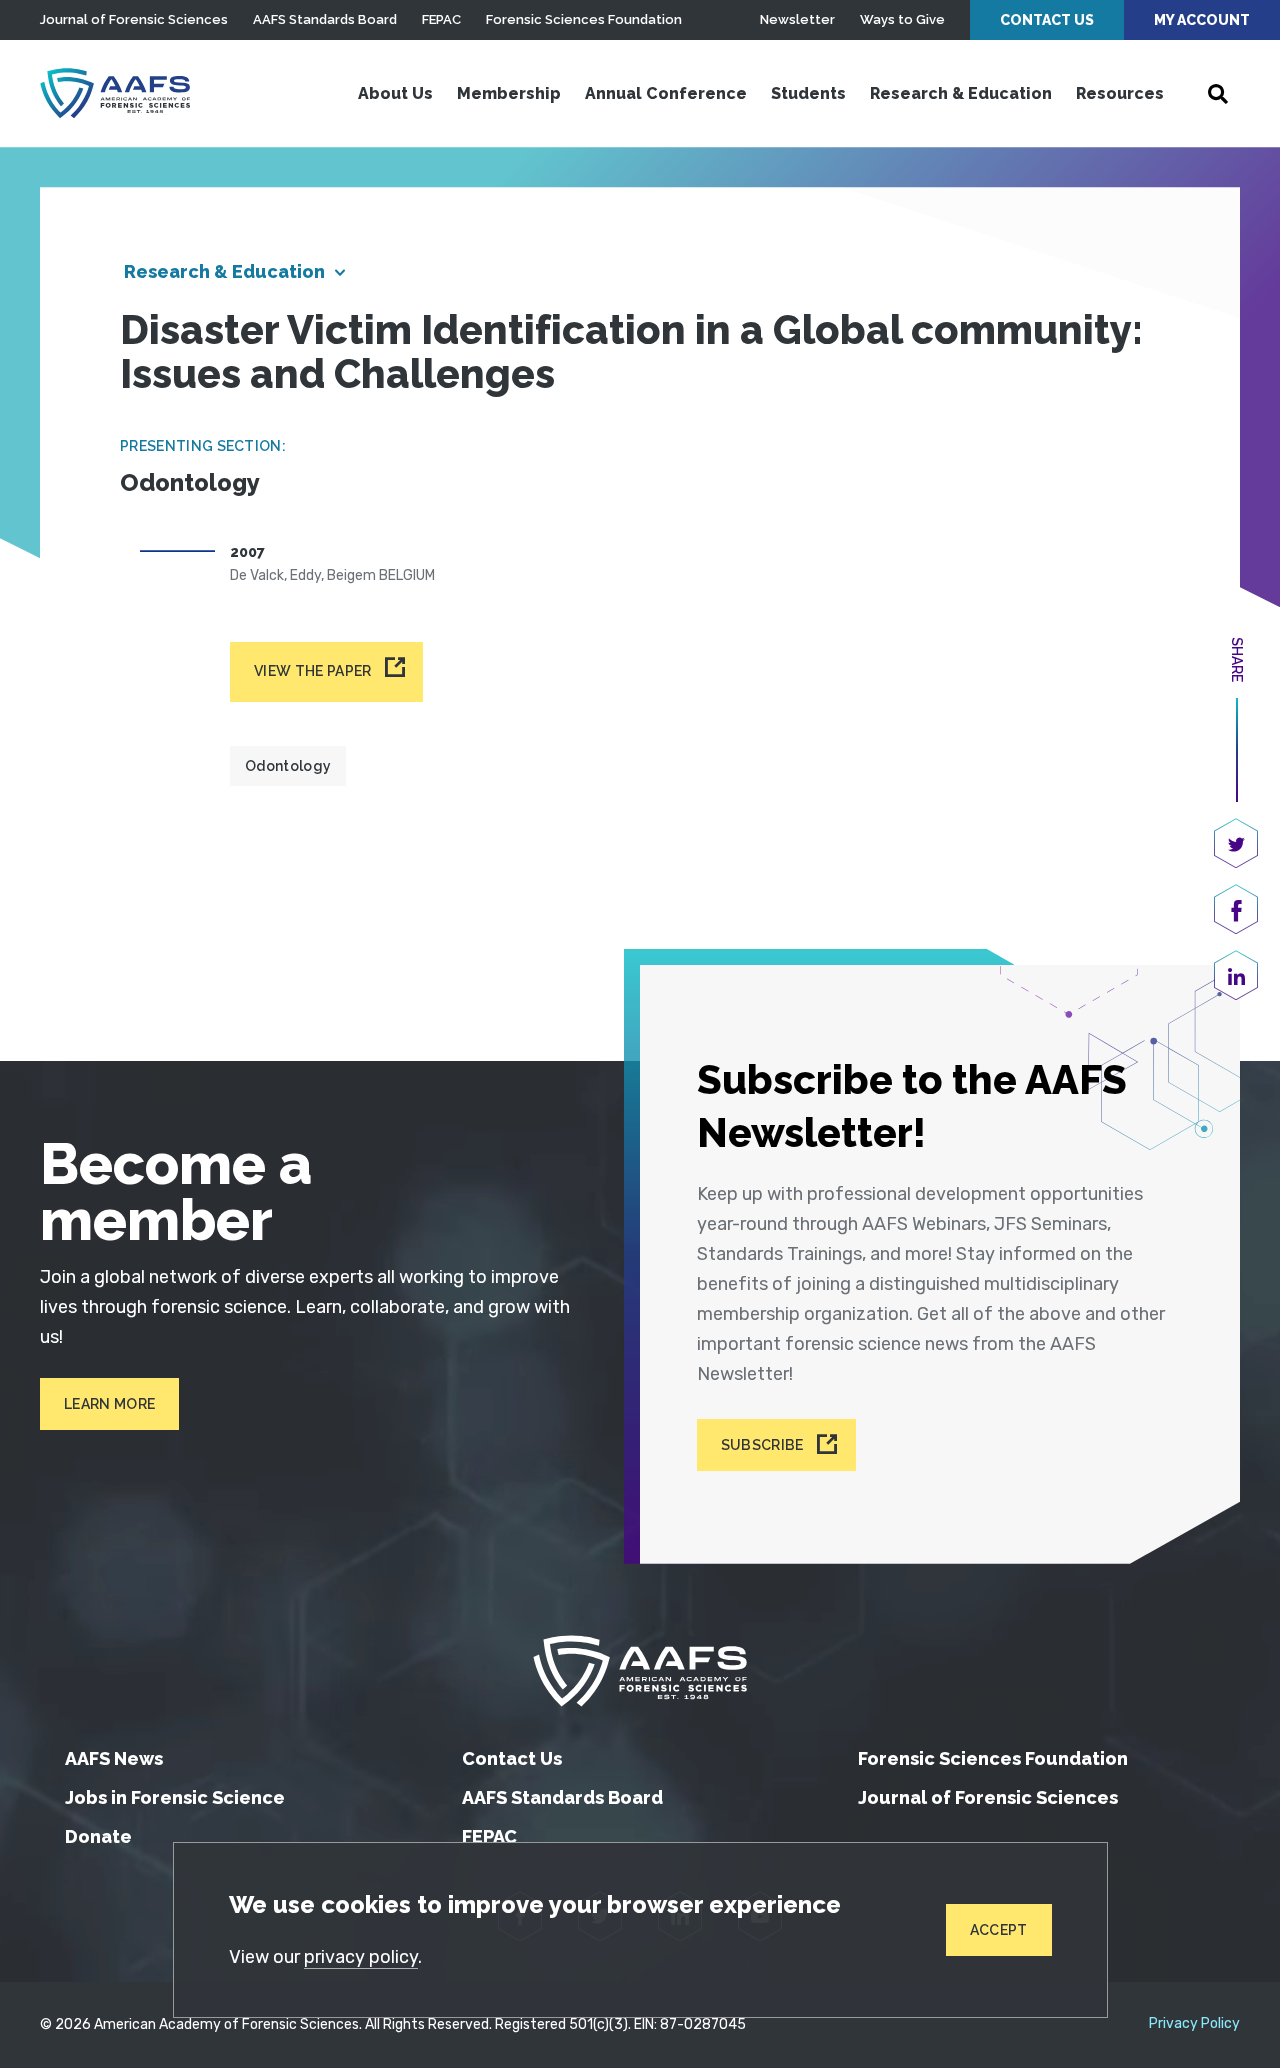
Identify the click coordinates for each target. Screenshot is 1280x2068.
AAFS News (114, 1758)
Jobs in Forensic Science (175, 1797)
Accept (999, 1930)
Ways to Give (902, 19)
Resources (1120, 93)
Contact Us (1047, 20)
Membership (509, 93)
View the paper (312, 671)
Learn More (109, 1404)
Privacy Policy (1194, 2024)
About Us (395, 93)
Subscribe (762, 1445)
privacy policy (361, 1957)
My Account (1202, 20)
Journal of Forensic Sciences (134, 19)
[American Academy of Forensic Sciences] (115, 93)
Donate (98, 1836)
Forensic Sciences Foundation (584, 19)
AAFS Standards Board (325, 19)
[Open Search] (1218, 94)
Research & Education (961, 93)
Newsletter (797, 19)
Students (808, 93)
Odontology (288, 766)
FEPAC (441, 19)
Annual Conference (666, 93)
